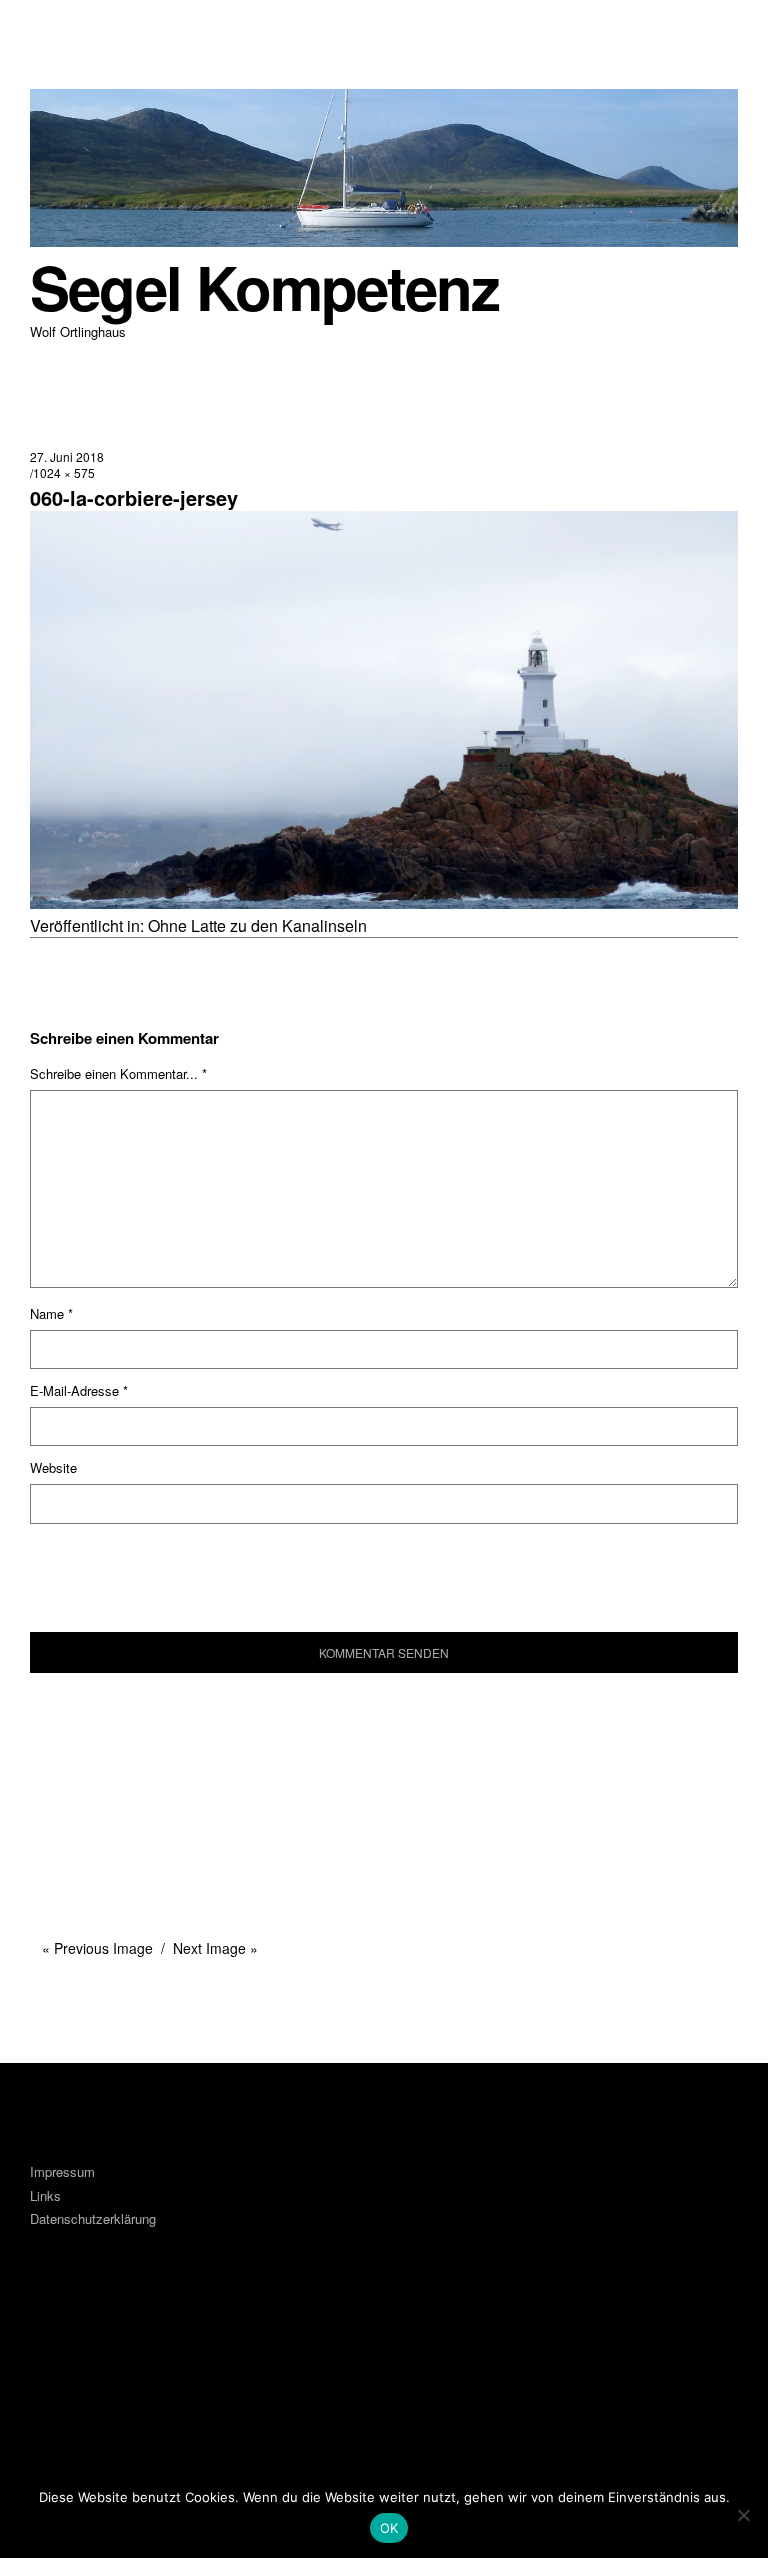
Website (53, 1467)
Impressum (62, 2171)
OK (389, 2528)
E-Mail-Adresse (79, 1390)
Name (51, 1313)
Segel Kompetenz (264, 286)
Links (45, 2195)
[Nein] (743, 2515)
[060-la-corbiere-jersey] (384, 902)
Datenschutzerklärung (93, 2218)
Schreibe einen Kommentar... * (118, 1073)
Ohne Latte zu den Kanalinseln (257, 925)
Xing (163, 2349)
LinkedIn (109, 2349)
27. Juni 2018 (67, 456)
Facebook (55, 2349)
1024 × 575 (64, 472)
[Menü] (55, 29)
